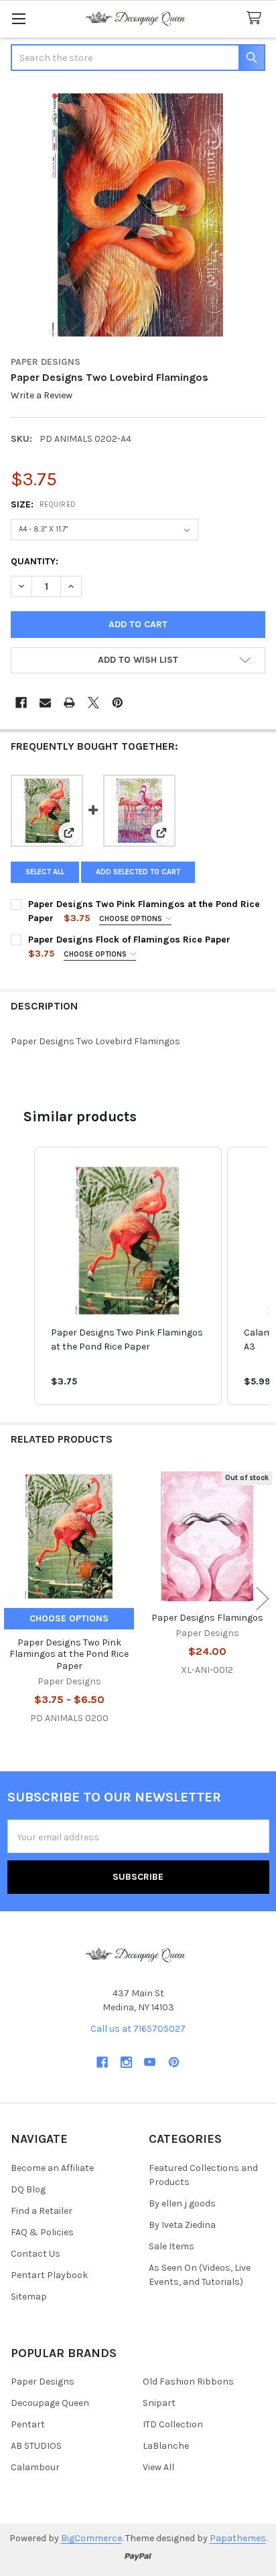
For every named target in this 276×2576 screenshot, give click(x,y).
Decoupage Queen (50, 2403)
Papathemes (238, 2538)
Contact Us (36, 2254)
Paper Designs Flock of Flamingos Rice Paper (129, 940)
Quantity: (34, 561)
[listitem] (128, 1276)
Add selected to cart (138, 872)
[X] (93, 703)
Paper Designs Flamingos (207, 1618)
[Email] (45, 703)
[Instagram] (126, 2062)
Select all (45, 872)
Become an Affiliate (52, 2168)
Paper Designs (43, 2382)
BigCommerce (91, 2538)
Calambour (35, 2467)
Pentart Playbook (49, 2275)
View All (158, 2467)
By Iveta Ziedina (182, 2225)
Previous (13, 1598)
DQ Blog (28, 2189)
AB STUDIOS (36, 2446)
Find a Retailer (42, 2211)
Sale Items (171, 2246)
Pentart (28, 2424)
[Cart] (257, 18)
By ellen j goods (182, 2203)
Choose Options (132, 919)
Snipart (159, 2403)
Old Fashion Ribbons (188, 2382)
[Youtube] (150, 2062)
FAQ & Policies (42, 2232)
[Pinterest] (118, 703)
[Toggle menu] (18, 18)
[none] (138, 215)
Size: (44, 504)
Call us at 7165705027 (138, 2029)
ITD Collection (173, 2424)
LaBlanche (166, 2446)
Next (263, 1598)
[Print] (69, 703)
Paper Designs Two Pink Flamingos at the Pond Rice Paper (69, 1654)
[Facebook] (21, 703)
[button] (138, 661)
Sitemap (29, 2297)
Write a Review (42, 396)
